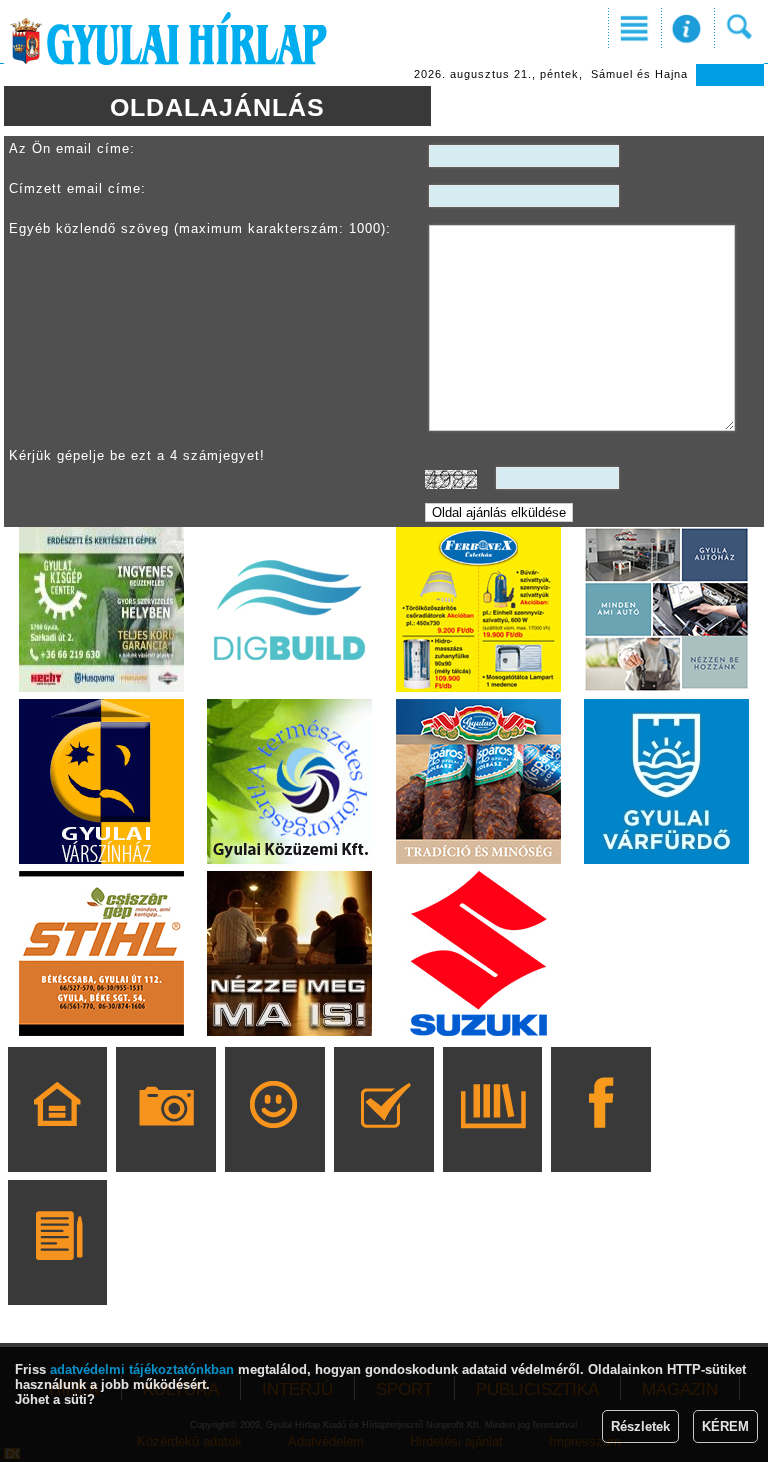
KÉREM (725, 1426)
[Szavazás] (383, 1138)
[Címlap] (57, 1138)
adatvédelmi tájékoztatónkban (142, 1369)
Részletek (640, 1426)
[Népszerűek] (274, 1138)
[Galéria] (166, 1138)
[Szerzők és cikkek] (57, 1271)
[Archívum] (492, 1138)
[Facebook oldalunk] (601, 1138)
